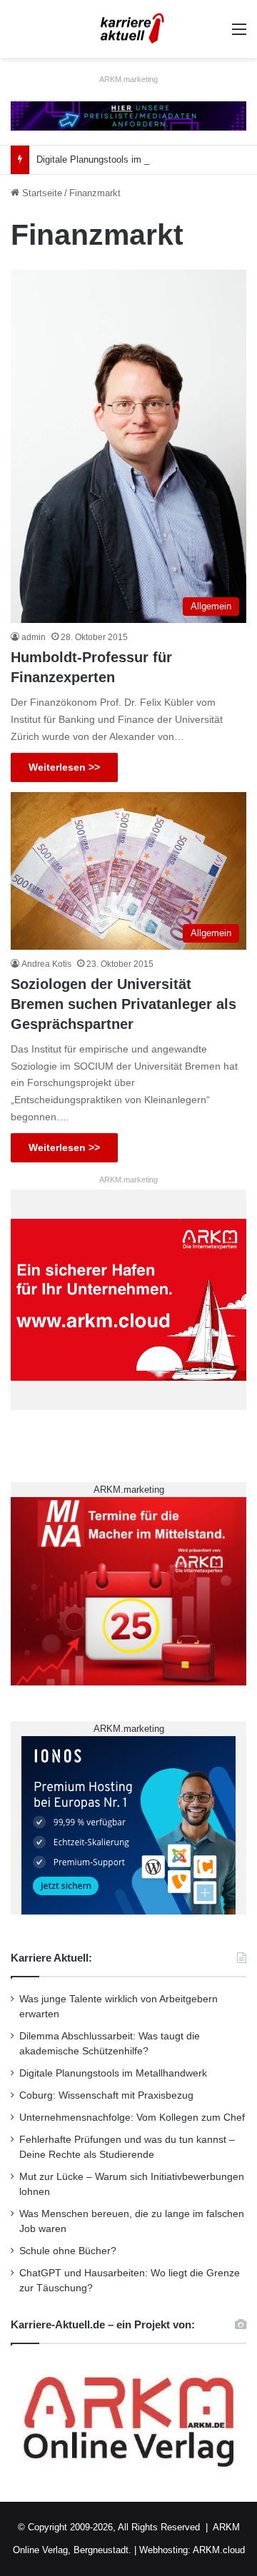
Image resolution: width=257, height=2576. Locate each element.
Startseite (41, 193)
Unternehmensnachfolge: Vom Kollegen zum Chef (132, 2118)
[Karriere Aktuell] (128, 29)
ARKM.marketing (128, 79)
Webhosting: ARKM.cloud (192, 2550)
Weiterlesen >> (64, 767)
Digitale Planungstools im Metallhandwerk (122, 159)
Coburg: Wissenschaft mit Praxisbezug (106, 2095)
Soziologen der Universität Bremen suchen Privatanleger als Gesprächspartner (124, 1004)
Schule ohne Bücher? (68, 2251)
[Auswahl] (239, 35)
